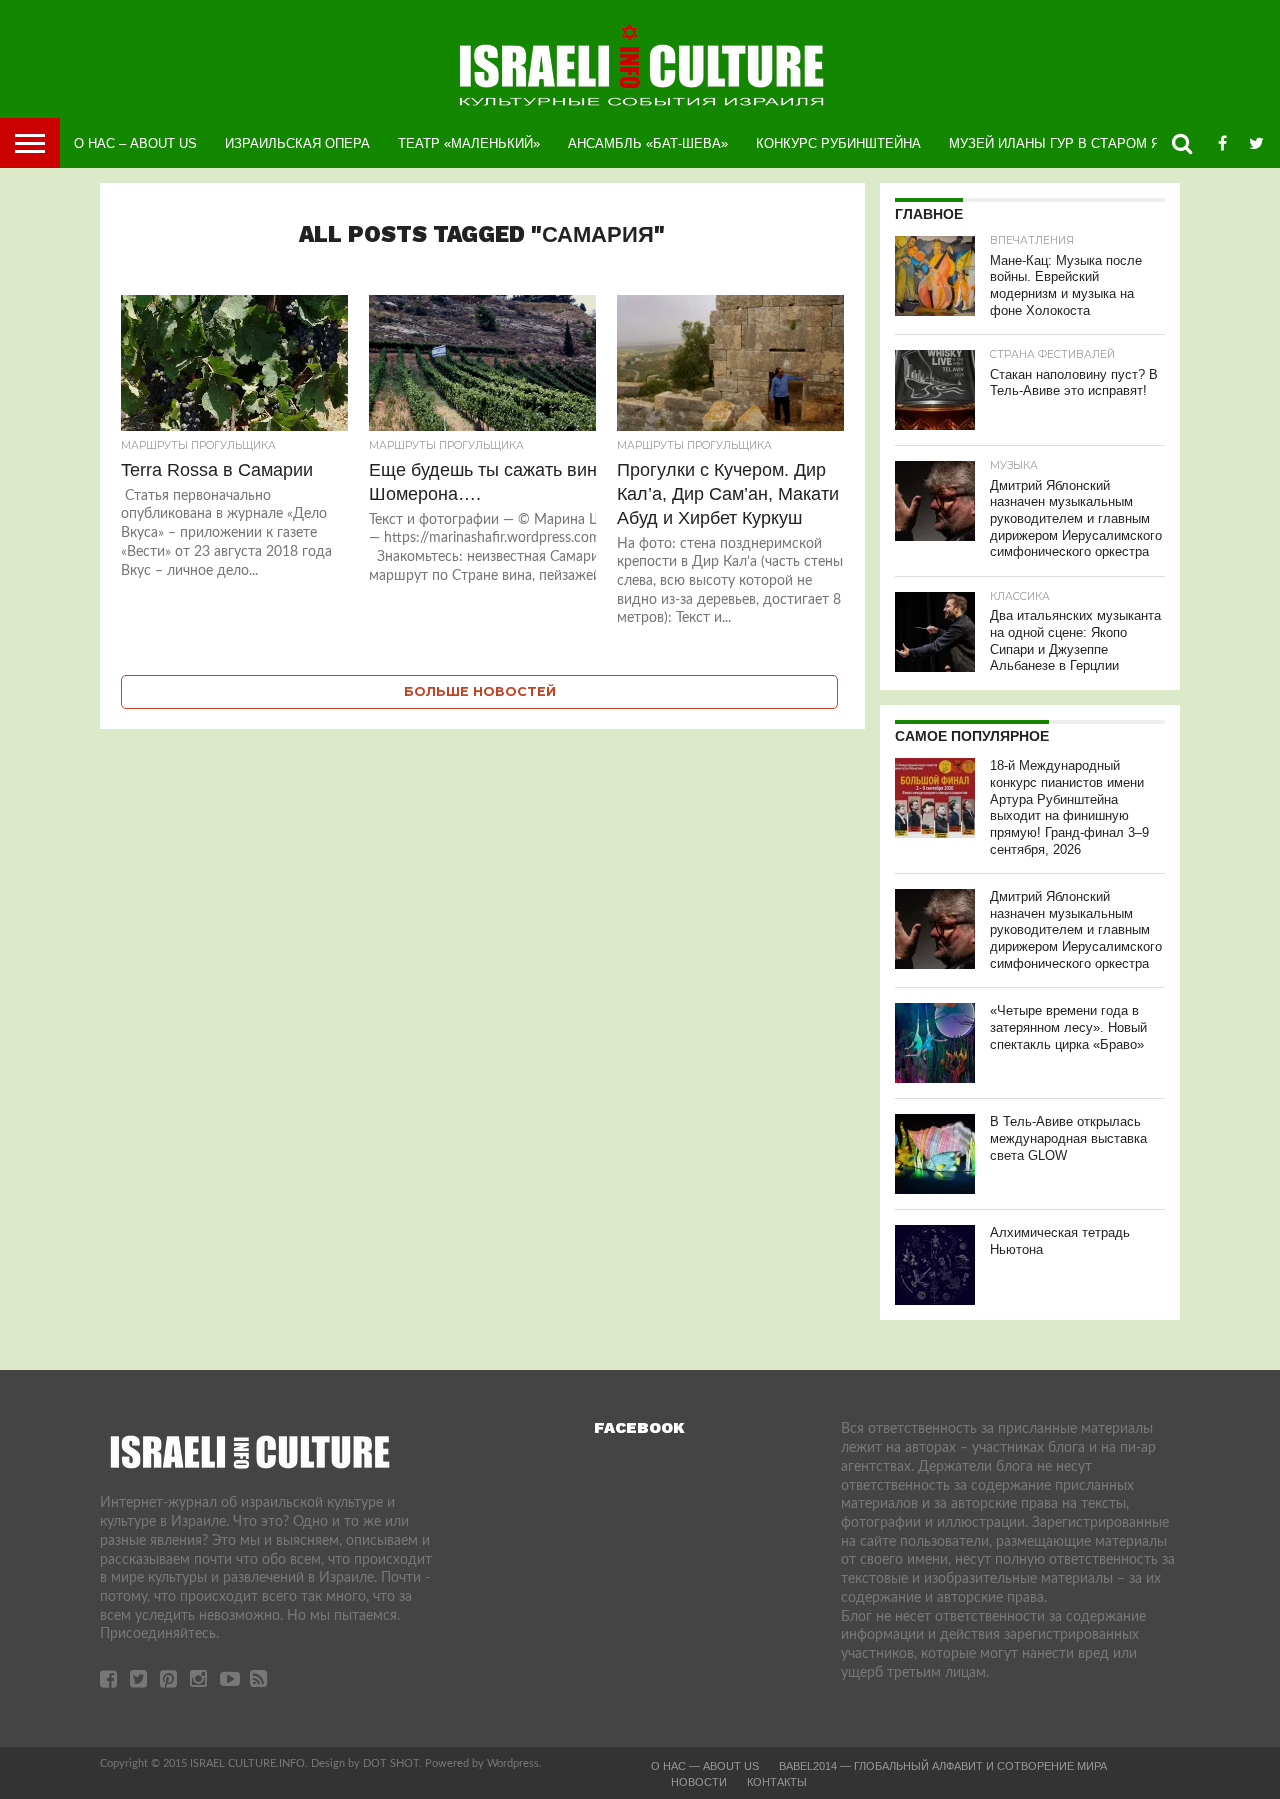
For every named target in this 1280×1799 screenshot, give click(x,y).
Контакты (777, 1782)
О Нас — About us (705, 1766)
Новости (699, 1782)
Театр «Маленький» (469, 143)
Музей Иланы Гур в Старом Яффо (1069, 143)
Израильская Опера (297, 143)
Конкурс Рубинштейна (838, 143)
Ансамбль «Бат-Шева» (648, 143)
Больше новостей (480, 691)
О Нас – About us (135, 143)
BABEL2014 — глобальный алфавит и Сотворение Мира (943, 1766)
